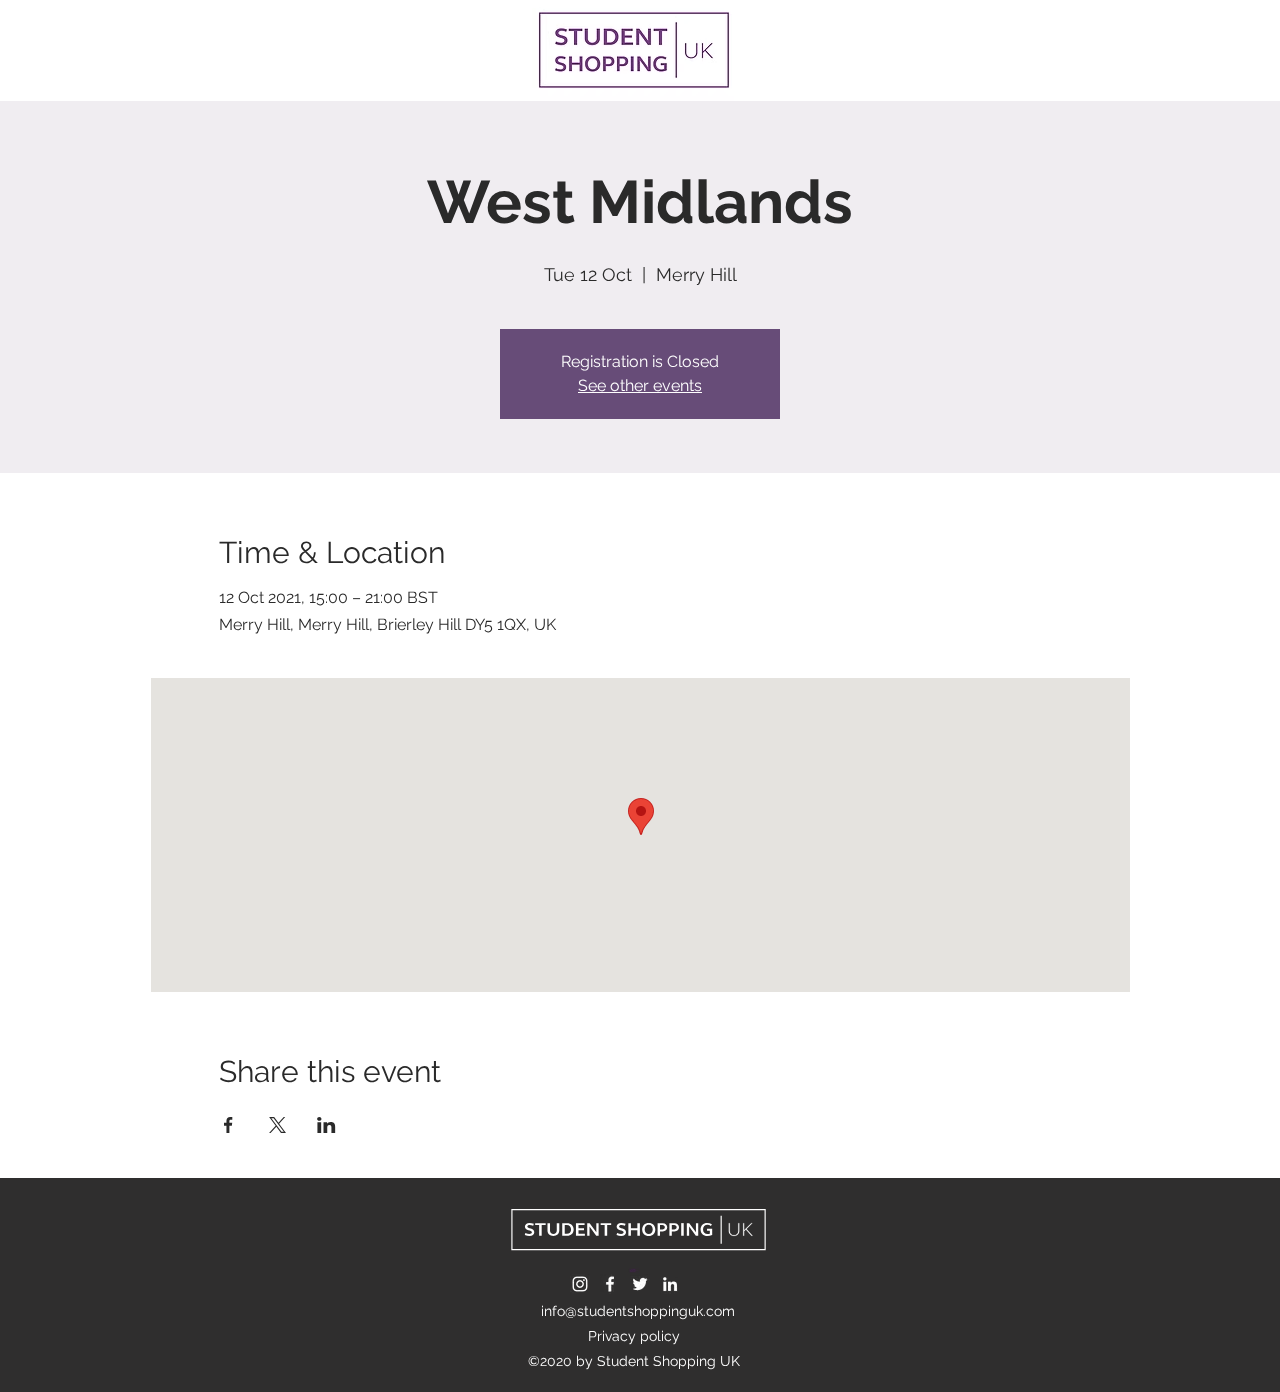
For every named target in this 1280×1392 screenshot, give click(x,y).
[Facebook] (610, 1284)
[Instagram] (580, 1284)
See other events (640, 385)
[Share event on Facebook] (228, 1125)
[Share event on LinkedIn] (326, 1125)
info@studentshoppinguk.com (638, 1311)
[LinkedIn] (670, 1284)
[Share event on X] (277, 1125)
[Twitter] (640, 1284)
